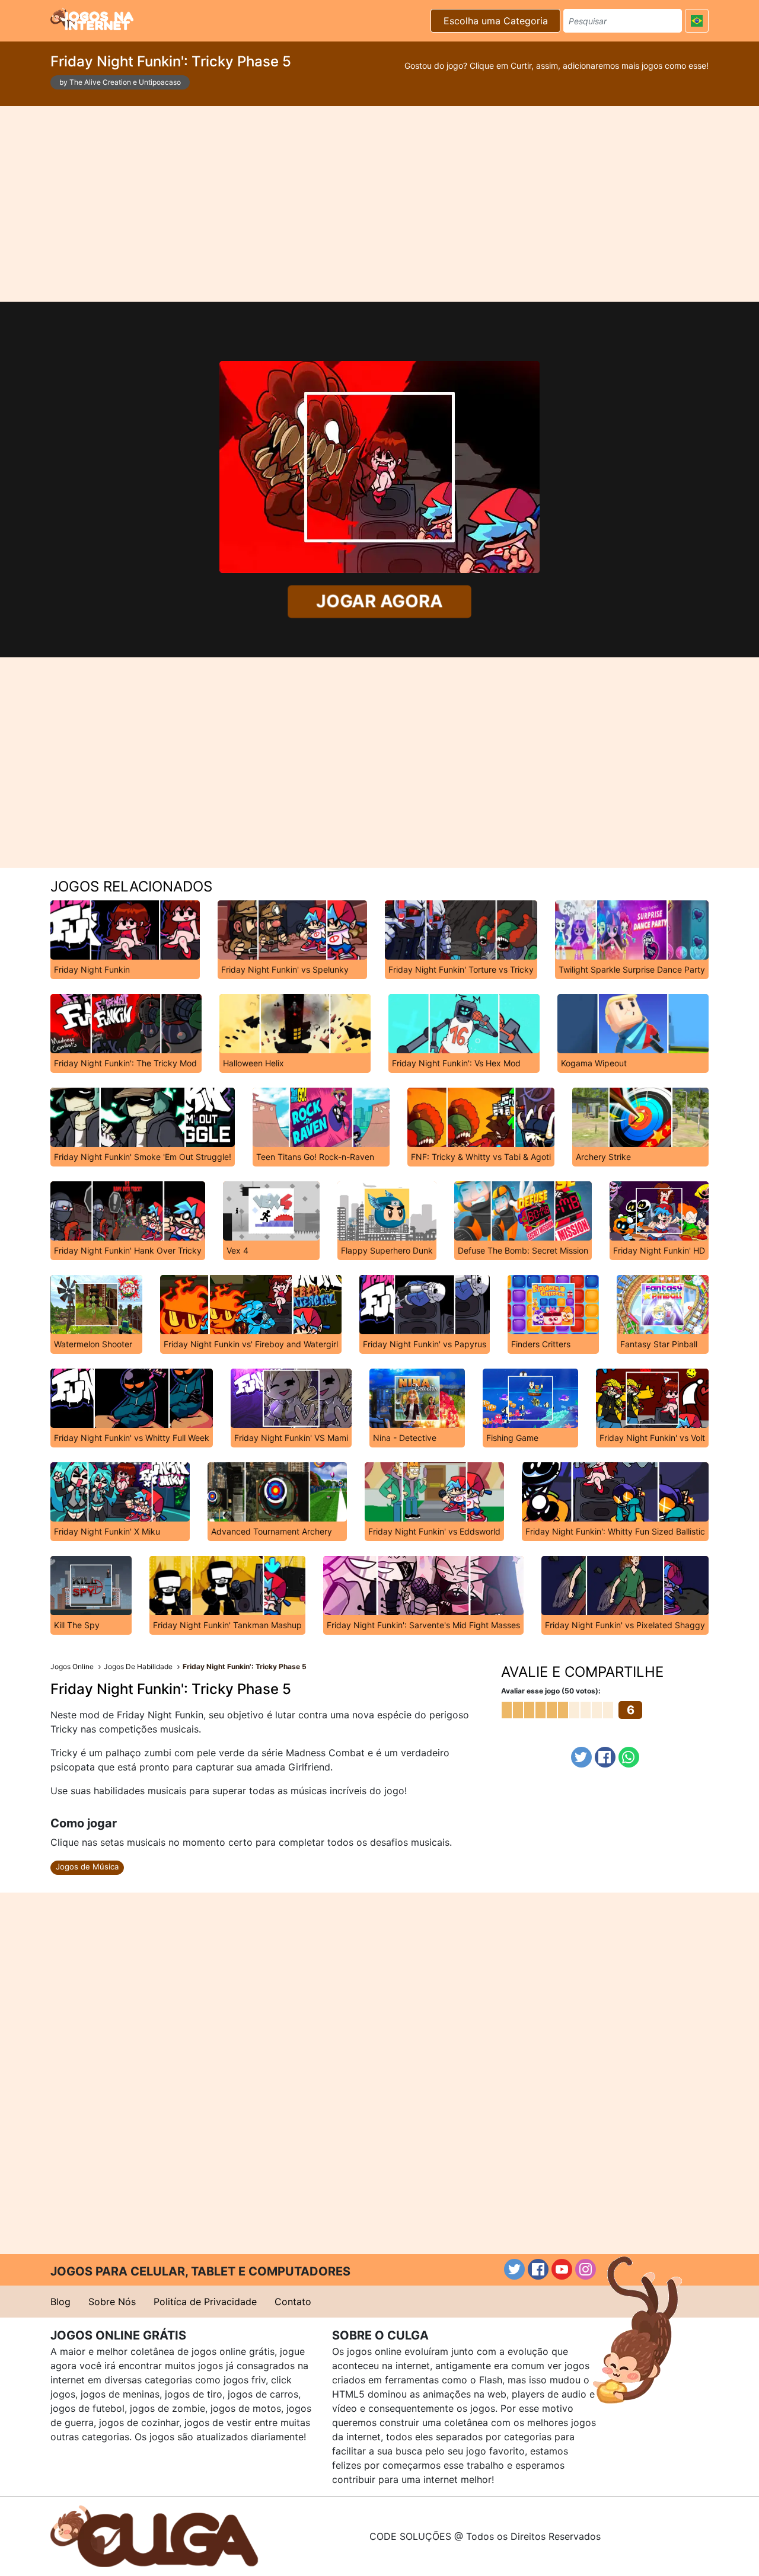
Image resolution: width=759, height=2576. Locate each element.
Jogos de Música (87, 1867)
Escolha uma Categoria (496, 21)
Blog (60, 2302)
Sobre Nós (112, 2302)
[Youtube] (562, 2269)
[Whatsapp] (629, 1757)
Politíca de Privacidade (205, 2302)
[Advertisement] (379, 204)
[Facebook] (605, 1757)
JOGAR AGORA (380, 601)
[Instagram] (586, 2269)
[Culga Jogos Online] (154, 2535)
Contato (293, 2302)
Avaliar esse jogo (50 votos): (551, 1691)
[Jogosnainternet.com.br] (92, 19)
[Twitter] (581, 1757)
